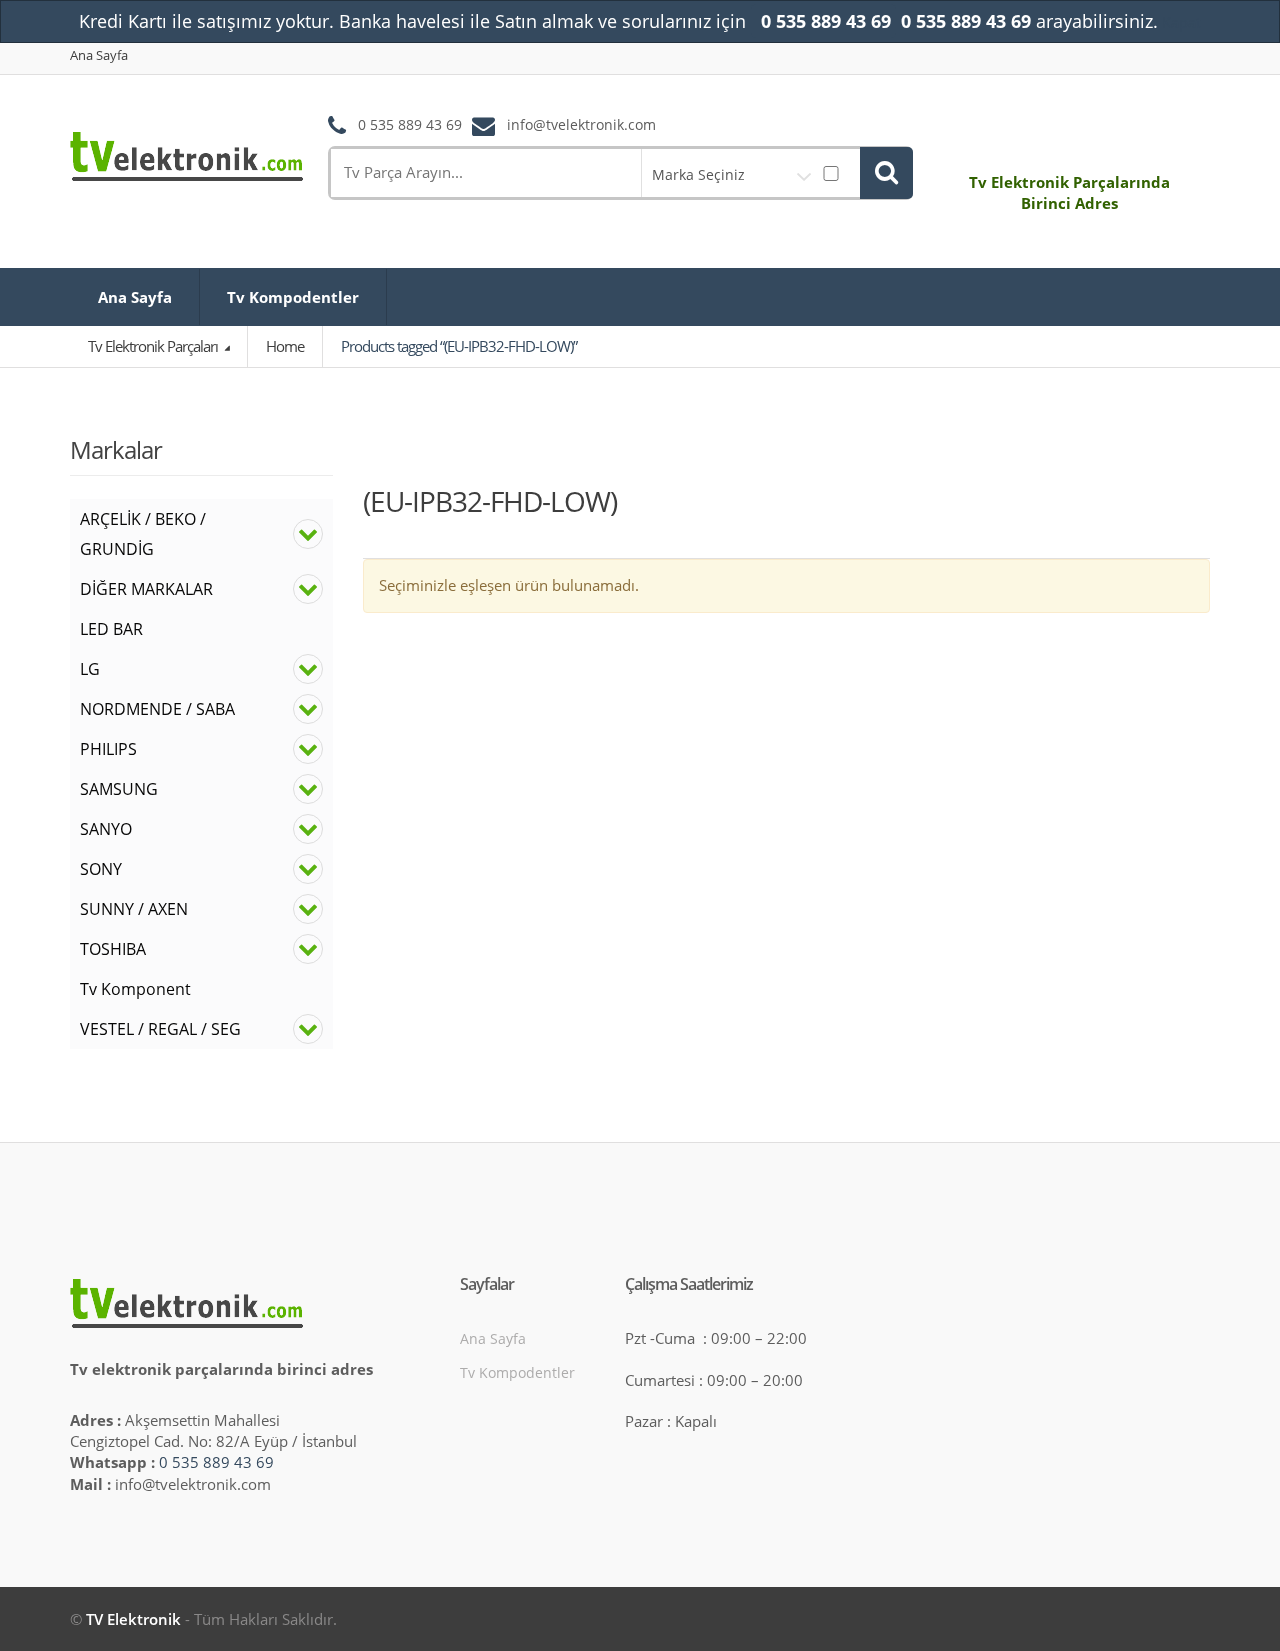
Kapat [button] (1181, 22)
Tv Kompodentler (293, 297)
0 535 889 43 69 (216, 1462)
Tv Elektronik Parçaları (154, 346)
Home (285, 346)
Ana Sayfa (99, 55)
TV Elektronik (133, 1619)
